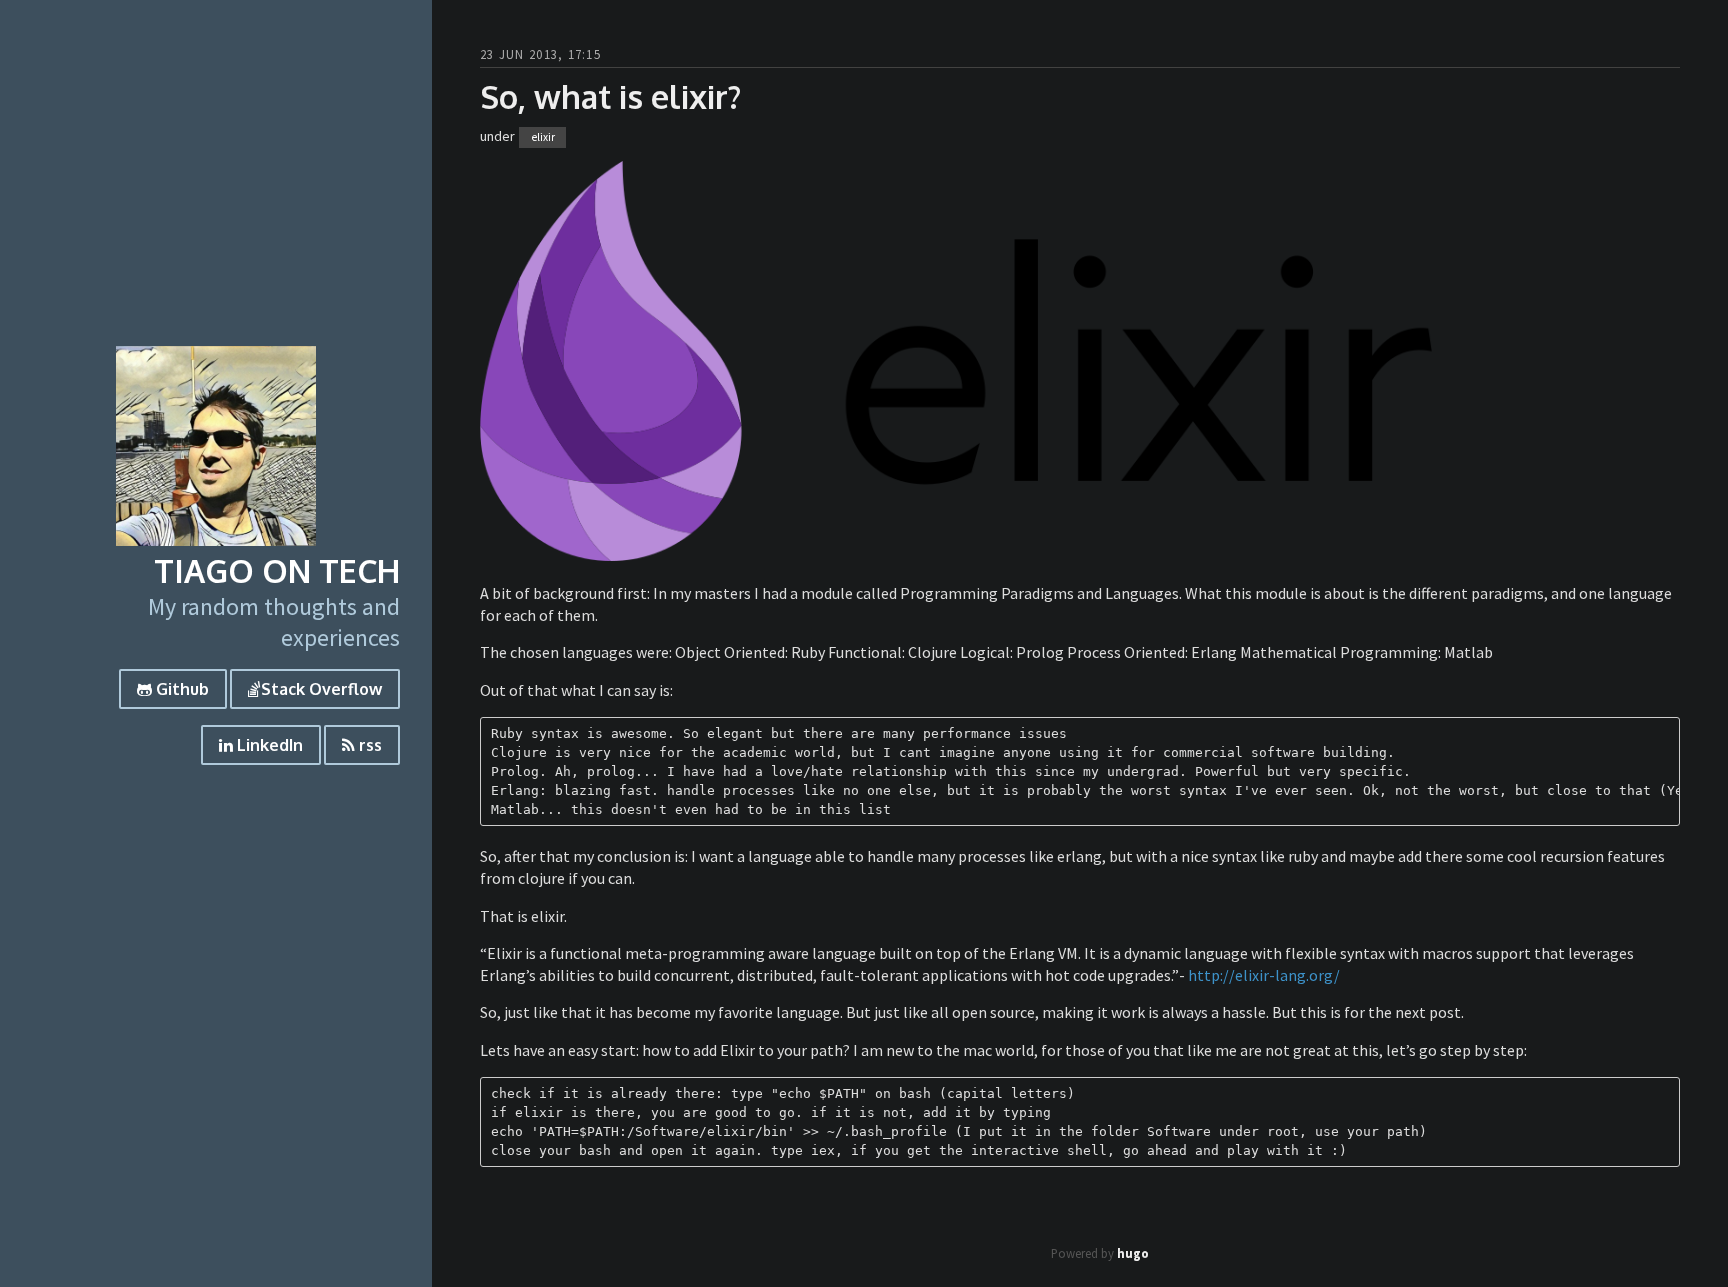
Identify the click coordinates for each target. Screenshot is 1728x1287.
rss (368, 745)
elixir (543, 137)
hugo (1133, 1253)
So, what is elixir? (610, 96)
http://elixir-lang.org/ (1264, 975)
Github (180, 689)
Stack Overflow (321, 689)
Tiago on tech (277, 570)
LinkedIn (268, 745)
